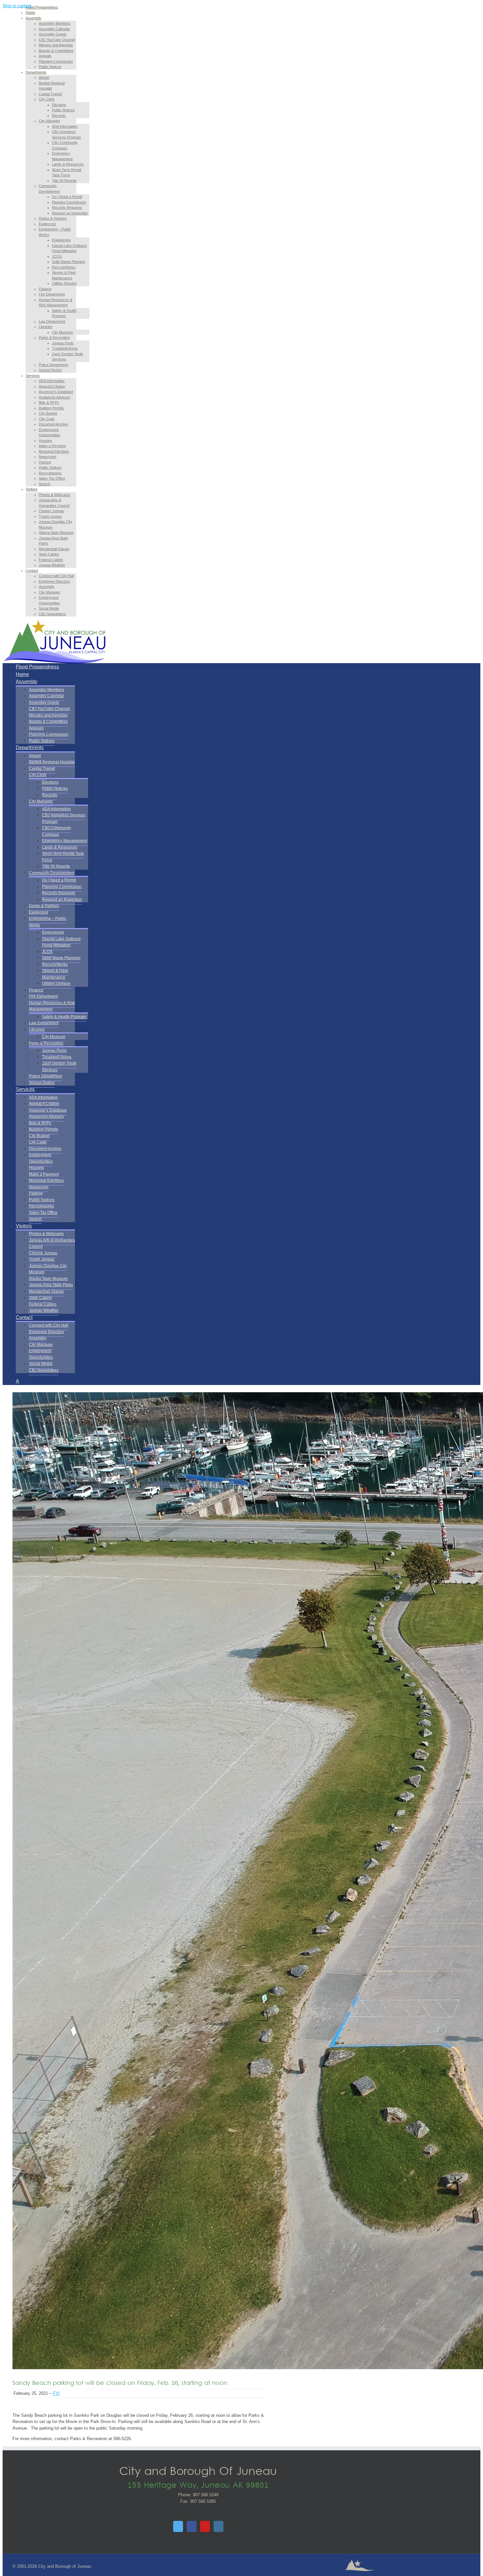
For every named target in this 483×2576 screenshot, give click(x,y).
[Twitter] (178, 2526)
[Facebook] (192, 2526)
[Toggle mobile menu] (4, 656)
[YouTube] (205, 2526)
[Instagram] (218, 2526)
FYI (56, 2393)
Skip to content (17, 6)
